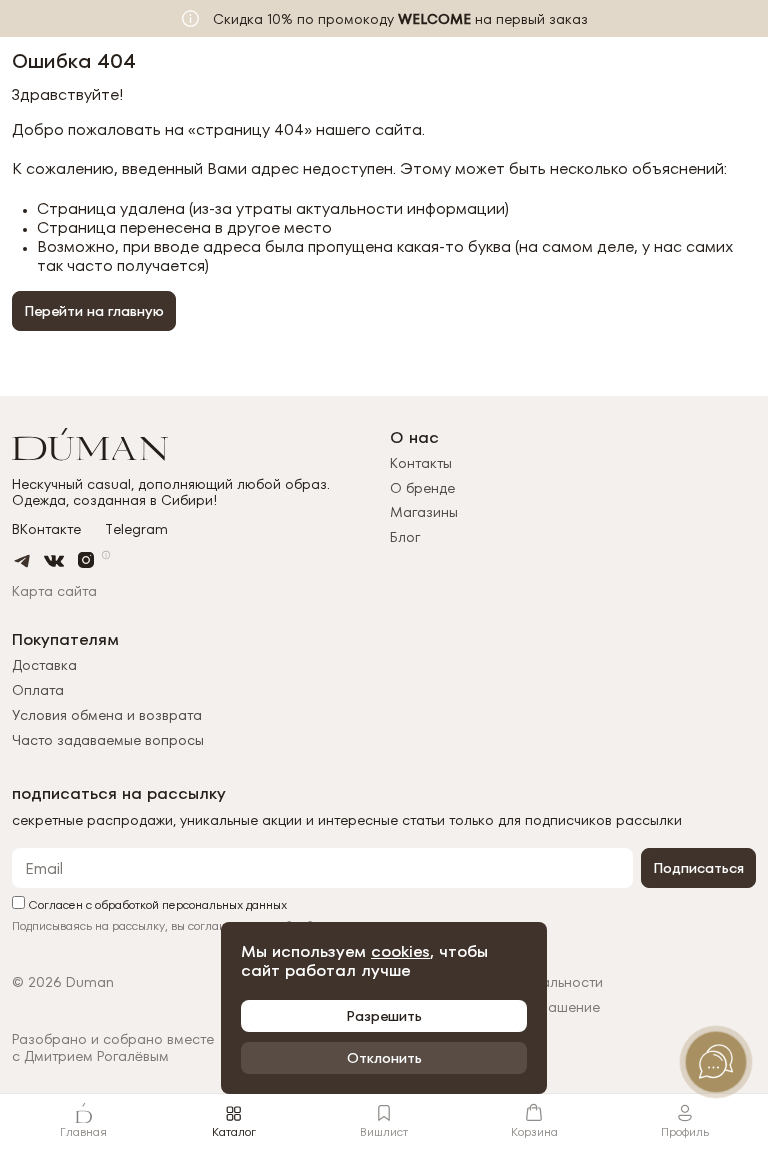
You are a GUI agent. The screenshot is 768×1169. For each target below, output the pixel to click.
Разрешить (384, 1016)
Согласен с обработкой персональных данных (156, 903)
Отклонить (384, 1058)
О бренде (422, 488)
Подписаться (698, 868)
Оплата (38, 690)
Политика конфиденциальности (496, 982)
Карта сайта (54, 591)
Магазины (424, 512)
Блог (405, 537)
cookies (400, 951)
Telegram (136, 529)
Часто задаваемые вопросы (108, 740)
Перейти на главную (94, 311)
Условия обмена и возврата (107, 715)
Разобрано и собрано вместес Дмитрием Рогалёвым (113, 1048)
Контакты (421, 463)
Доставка (44, 665)
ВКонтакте (46, 529)
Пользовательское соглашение (495, 1007)
